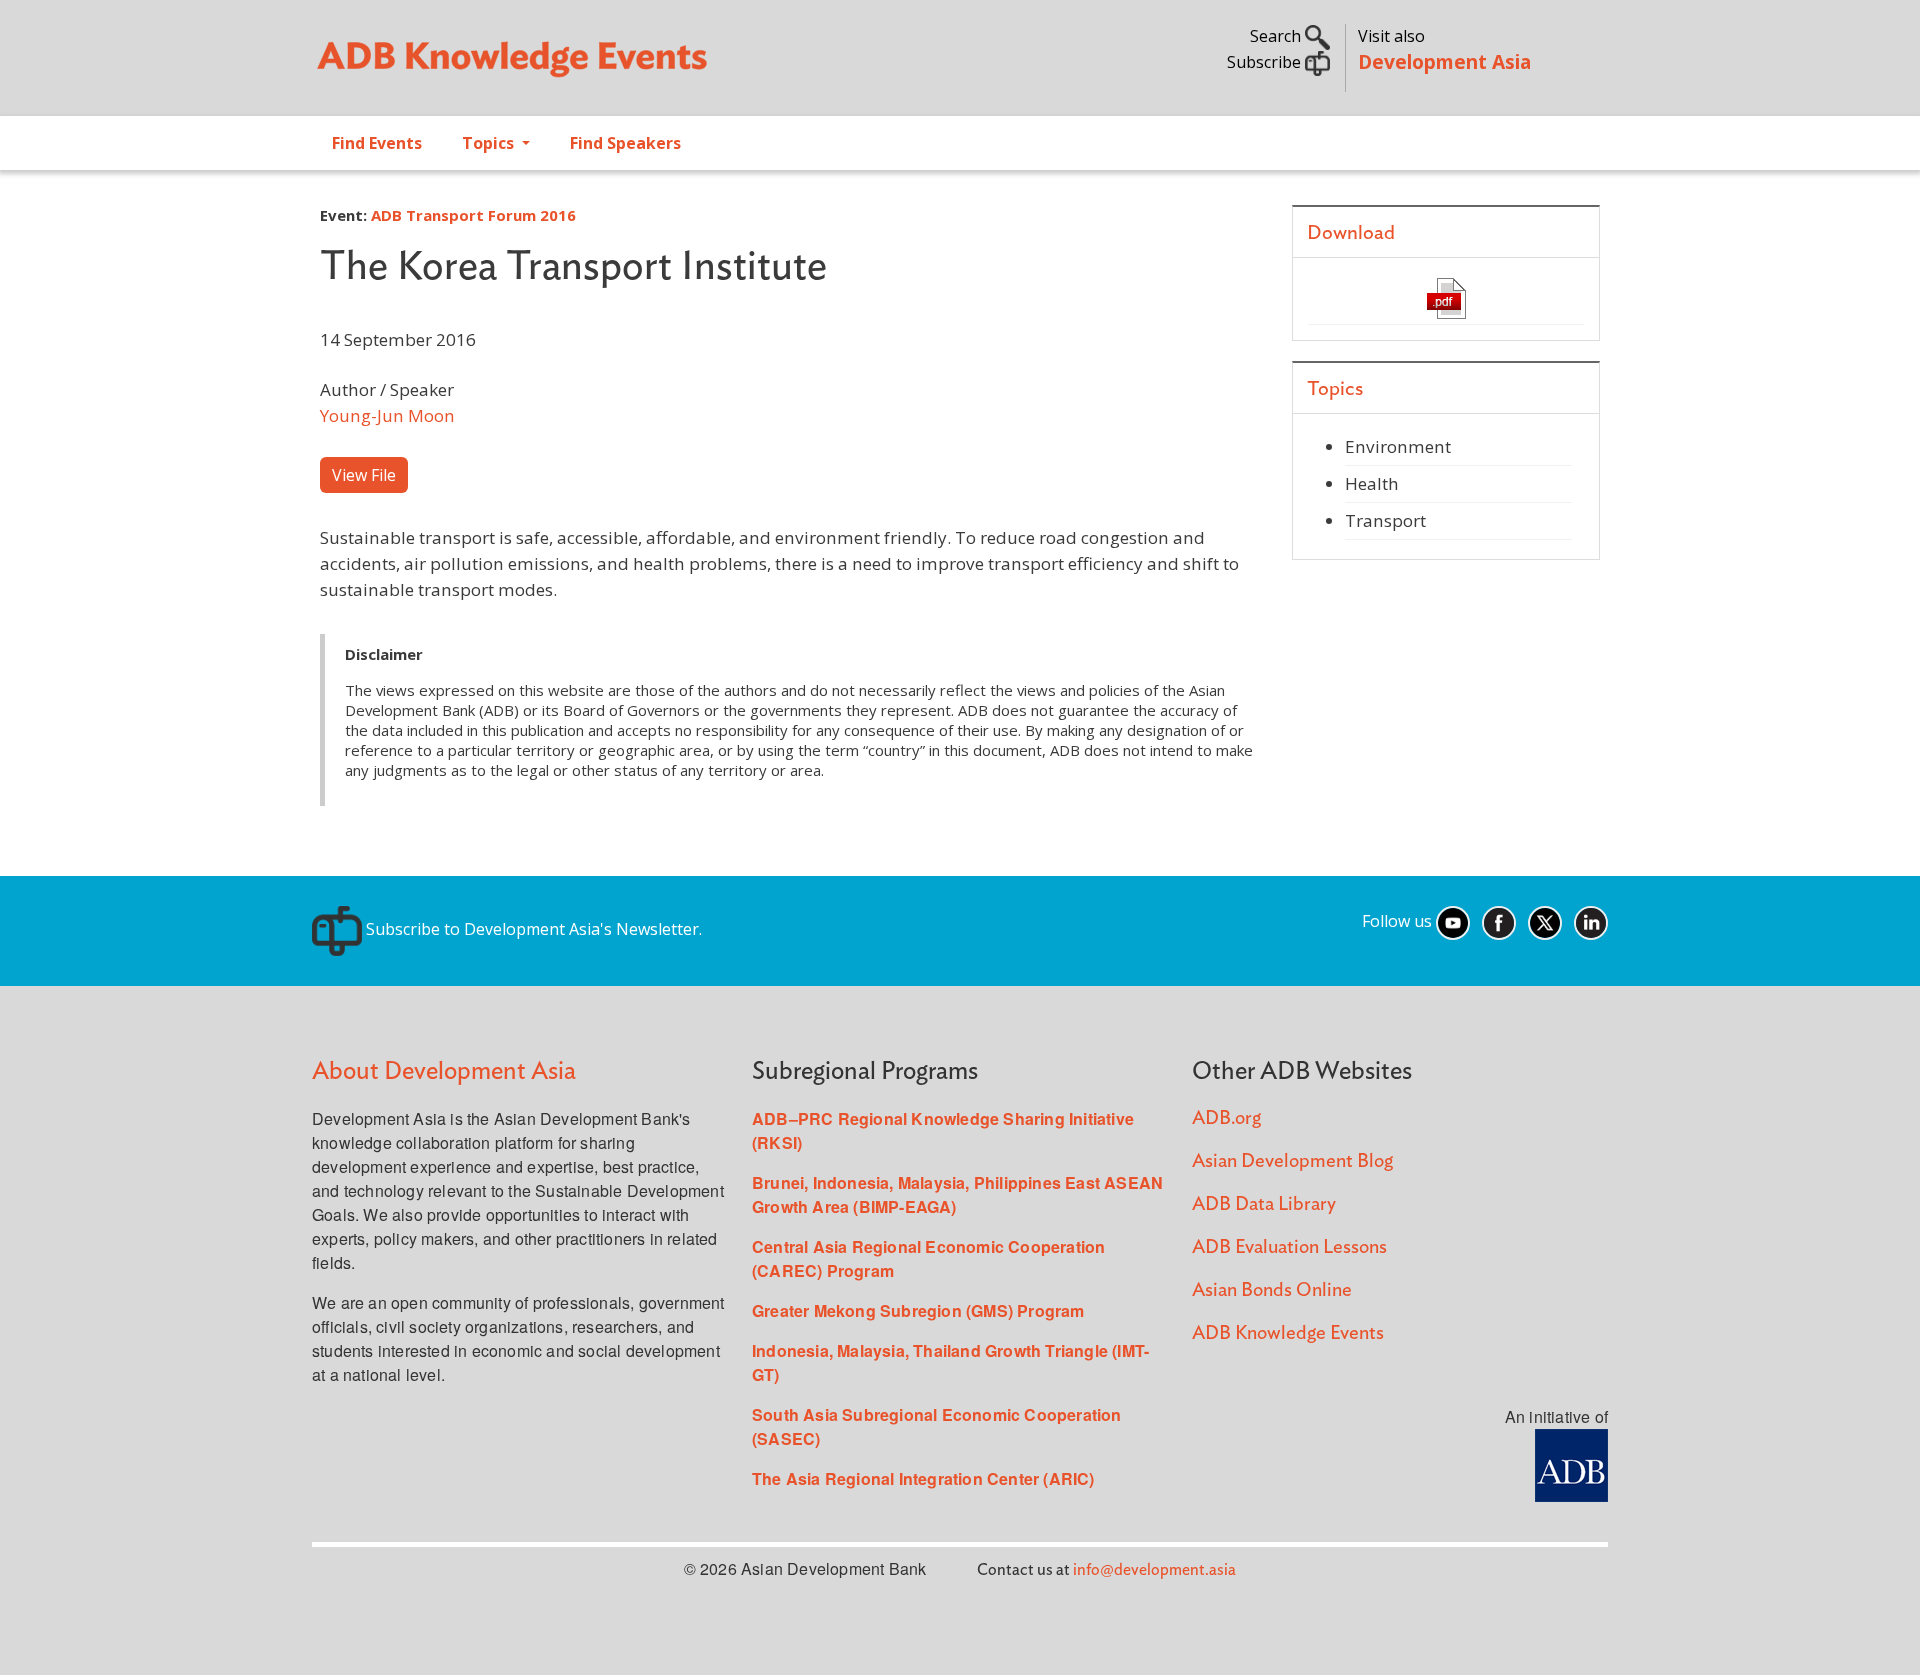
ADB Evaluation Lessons (1289, 1247)
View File (364, 475)
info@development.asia (1154, 1570)
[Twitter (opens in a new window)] (1545, 921)
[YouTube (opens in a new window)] (1453, 921)
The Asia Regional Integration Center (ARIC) (923, 1478)
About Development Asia (444, 1071)
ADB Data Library (1264, 1204)
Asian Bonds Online (1272, 1290)
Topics (490, 143)
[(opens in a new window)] (1571, 1463)
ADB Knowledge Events (1288, 1333)
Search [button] (1277, 36)
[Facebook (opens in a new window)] (1499, 921)
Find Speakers (625, 143)
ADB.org (1226, 1118)
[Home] (626, 66)
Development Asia (1444, 61)
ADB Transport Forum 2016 (473, 215)
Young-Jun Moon (387, 415)
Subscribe (1266, 62)
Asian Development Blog (1292, 1161)
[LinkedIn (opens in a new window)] (1591, 921)
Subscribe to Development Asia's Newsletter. (532, 929)
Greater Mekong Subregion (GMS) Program (918, 1310)
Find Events (377, 143)
